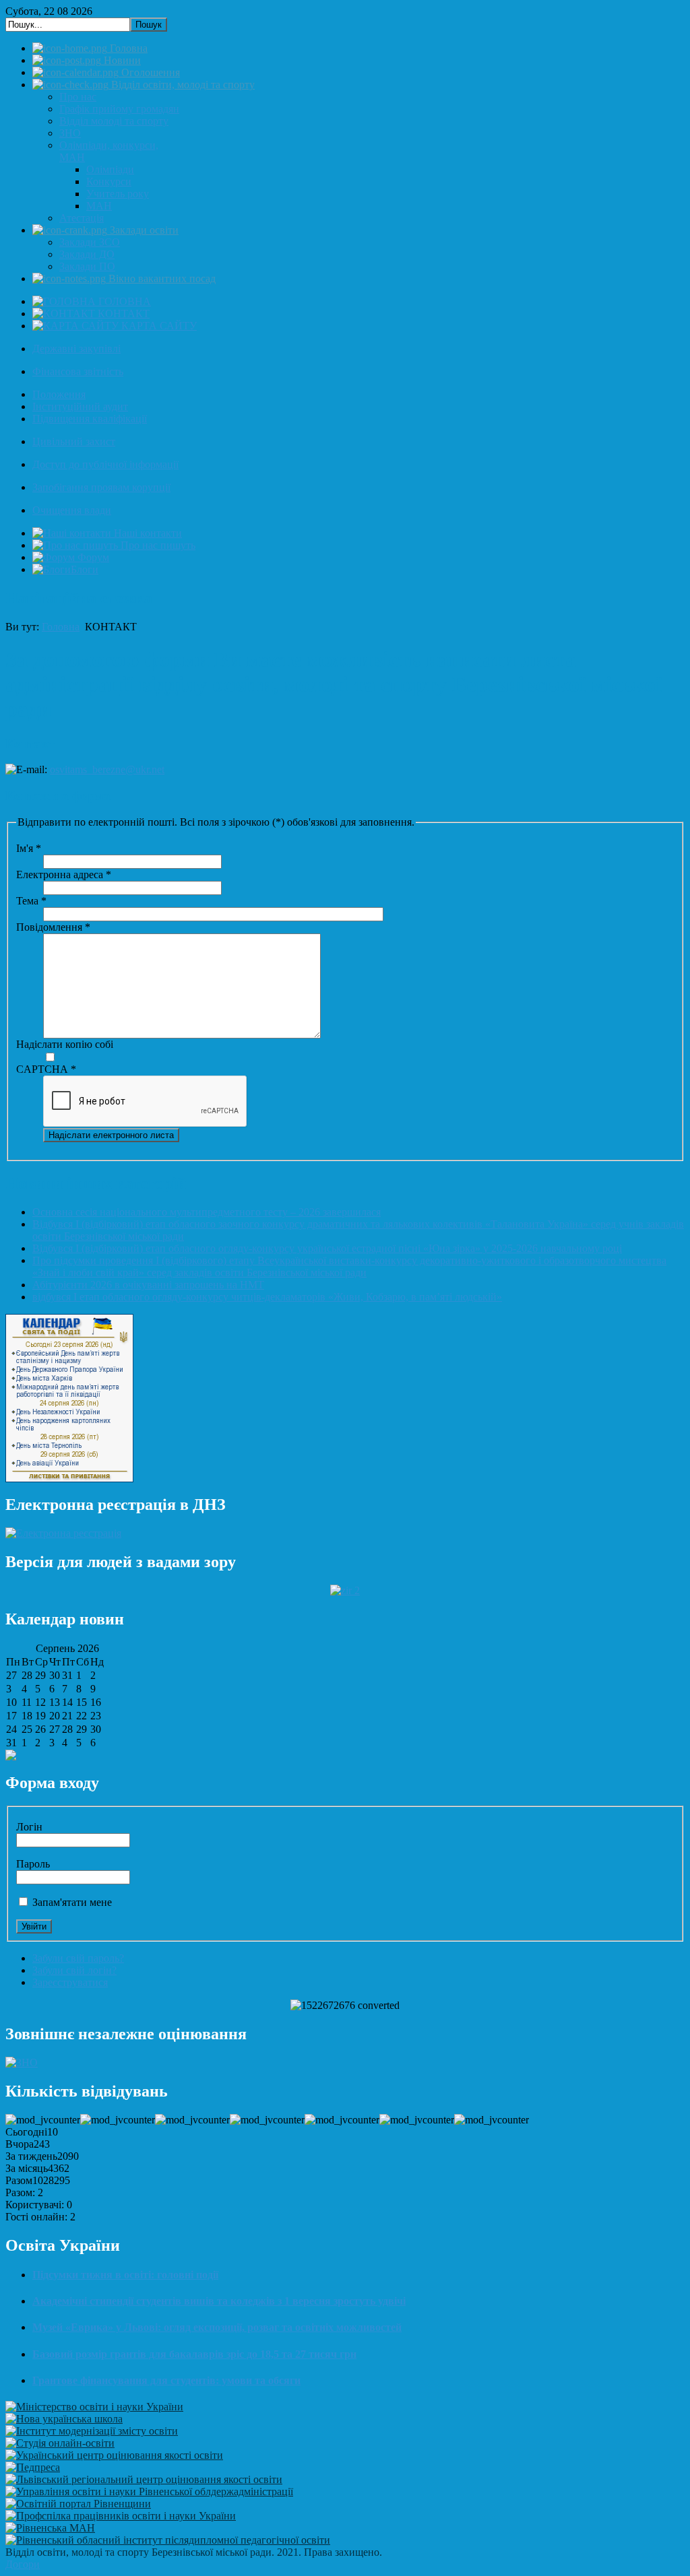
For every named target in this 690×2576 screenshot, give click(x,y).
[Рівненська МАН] (50, 2528)
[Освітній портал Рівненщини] (78, 2504)
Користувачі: (35, 2205)
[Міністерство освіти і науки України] (94, 2407)
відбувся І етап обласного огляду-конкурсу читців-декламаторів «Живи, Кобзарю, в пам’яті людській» (267, 1297)
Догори (23, 2564)
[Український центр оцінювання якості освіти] (114, 2455)
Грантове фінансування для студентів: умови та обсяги (166, 2380)
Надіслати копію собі (65, 1044)
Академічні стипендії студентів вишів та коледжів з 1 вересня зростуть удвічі (219, 2301)
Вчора (20, 2144)
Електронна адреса (64, 874)
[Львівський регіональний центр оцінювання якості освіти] (144, 2479)
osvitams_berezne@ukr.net (107, 769)
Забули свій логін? (74, 1970)
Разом (19, 2180)
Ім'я (29, 848)
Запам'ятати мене (72, 1902)
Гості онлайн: (36, 2217)
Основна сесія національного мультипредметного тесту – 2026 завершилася (207, 1212)
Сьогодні (26, 2132)
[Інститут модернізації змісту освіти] (92, 2431)
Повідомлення (53, 927)
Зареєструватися (70, 1982)
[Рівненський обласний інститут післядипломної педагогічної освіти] (168, 2540)
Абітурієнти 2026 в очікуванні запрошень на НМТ (148, 1285)
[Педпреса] (33, 2467)
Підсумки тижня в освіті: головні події (125, 2275)
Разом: (20, 2192)
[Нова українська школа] (64, 2419)
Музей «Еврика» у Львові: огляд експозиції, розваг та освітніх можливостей (217, 2327)
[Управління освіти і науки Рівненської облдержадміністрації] (149, 2491)
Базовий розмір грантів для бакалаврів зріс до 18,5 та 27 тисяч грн (194, 2354)
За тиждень (31, 2156)
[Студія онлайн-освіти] (60, 2443)
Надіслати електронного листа (111, 1135)
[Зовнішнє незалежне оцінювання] (22, 2062)
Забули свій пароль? (78, 1958)
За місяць (27, 2168)
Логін (29, 1827)
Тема (31, 901)
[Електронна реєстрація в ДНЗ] (63, 1533)
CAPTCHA (46, 1069)
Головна (61, 627)
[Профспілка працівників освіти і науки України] (121, 2516)
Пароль (33, 1864)
